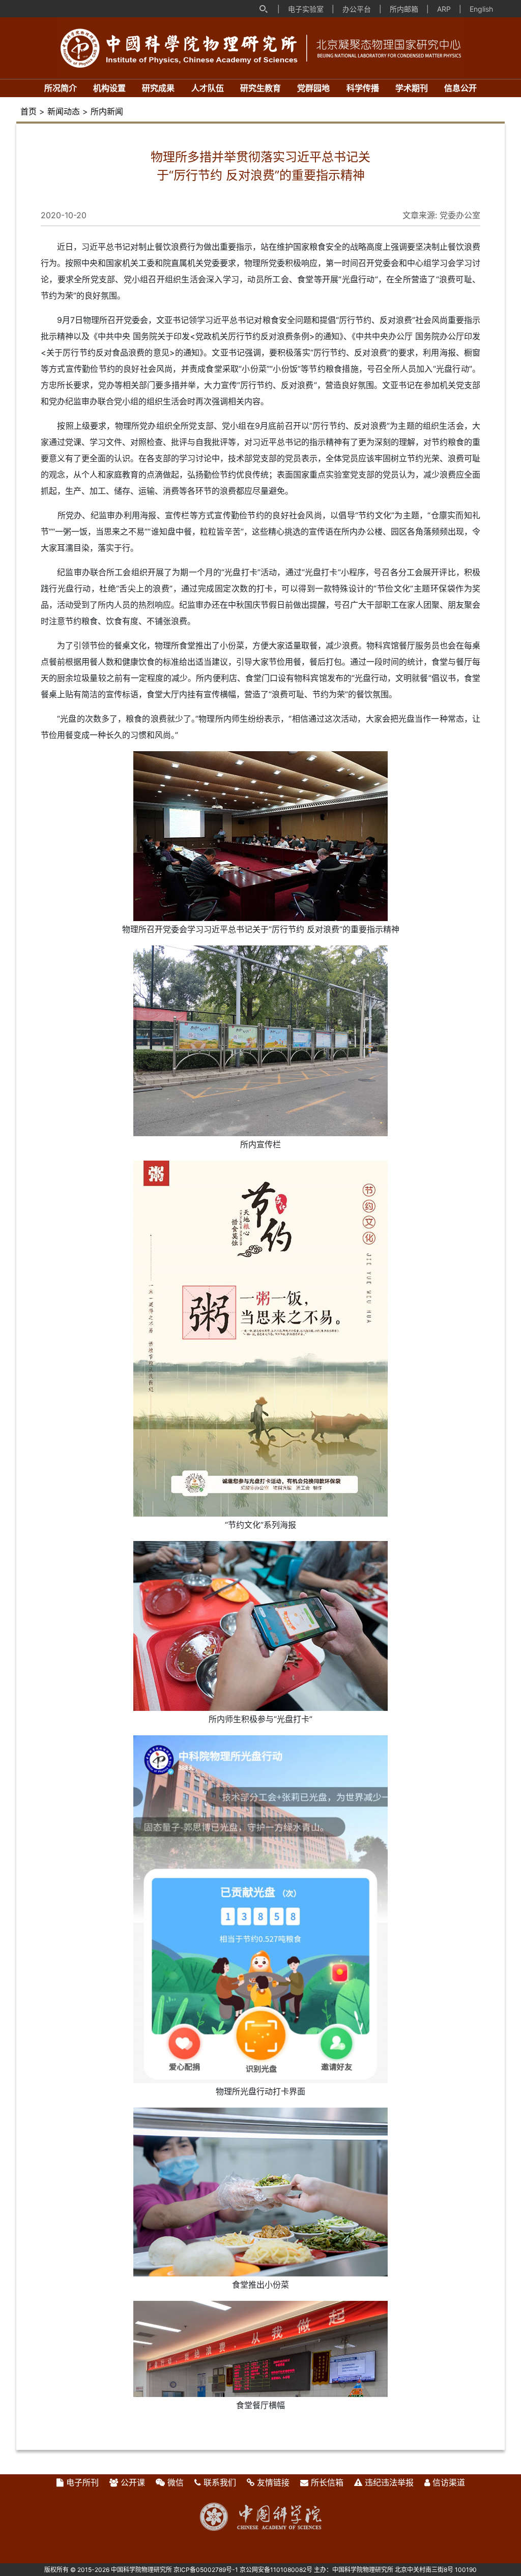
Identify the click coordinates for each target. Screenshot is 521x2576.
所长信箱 (327, 2482)
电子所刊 (82, 2482)
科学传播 (363, 88)
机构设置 (109, 88)
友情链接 (273, 2482)
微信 (176, 2482)
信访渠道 (449, 2482)
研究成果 (158, 88)
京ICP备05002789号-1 (206, 2570)
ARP (444, 9)
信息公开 (460, 88)
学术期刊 (412, 88)
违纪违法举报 (389, 2482)
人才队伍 (208, 88)
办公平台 (357, 9)
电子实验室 (306, 9)
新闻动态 (64, 111)
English (481, 9)
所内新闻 (107, 111)
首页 (28, 111)
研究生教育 (260, 88)
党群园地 (313, 88)
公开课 (133, 2482)
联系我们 (220, 2482)
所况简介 (61, 88)
